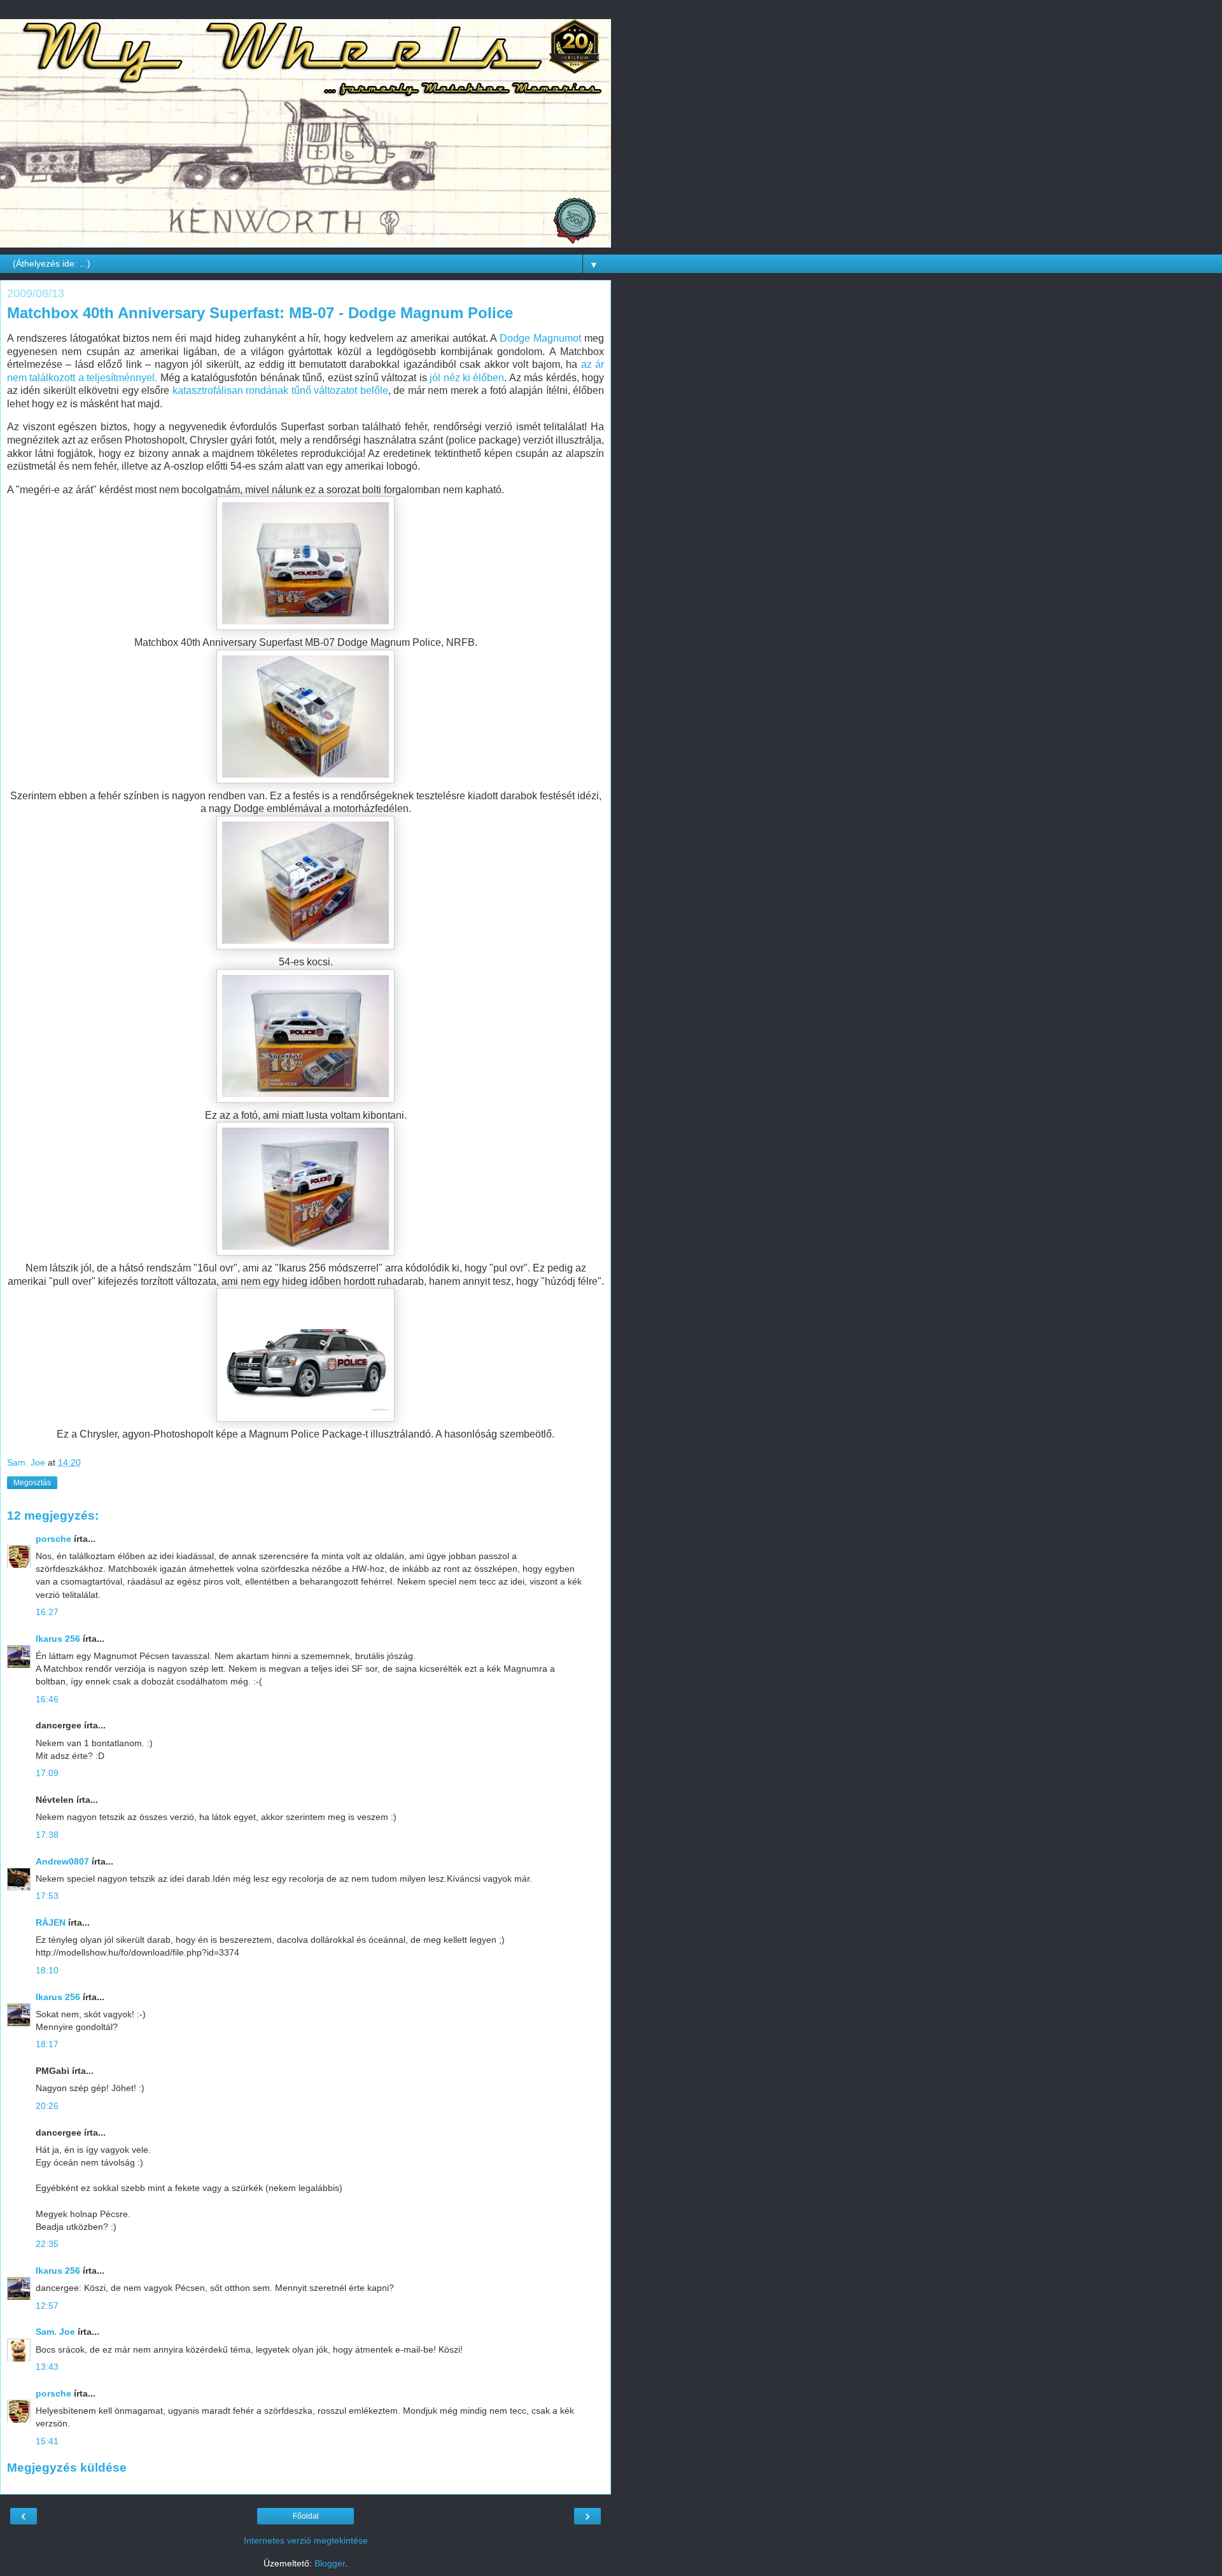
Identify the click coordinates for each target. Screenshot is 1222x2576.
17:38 (47, 1835)
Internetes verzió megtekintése (306, 2540)
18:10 (47, 1970)
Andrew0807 (62, 1861)
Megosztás (32, 1483)
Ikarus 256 (58, 1639)
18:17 (47, 2044)
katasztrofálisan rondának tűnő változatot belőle (280, 390)
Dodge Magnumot (540, 338)
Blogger (330, 2563)
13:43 (47, 2367)
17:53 (47, 1896)
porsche (53, 1539)
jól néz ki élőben (466, 378)
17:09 (47, 1773)
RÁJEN (51, 1922)
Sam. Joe (55, 2332)
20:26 (47, 2106)
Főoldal (306, 2516)
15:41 (47, 2441)
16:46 (47, 1699)
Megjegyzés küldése (67, 2467)
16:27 (47, 1612)
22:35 (47, 2244)
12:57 (47, 2306)
